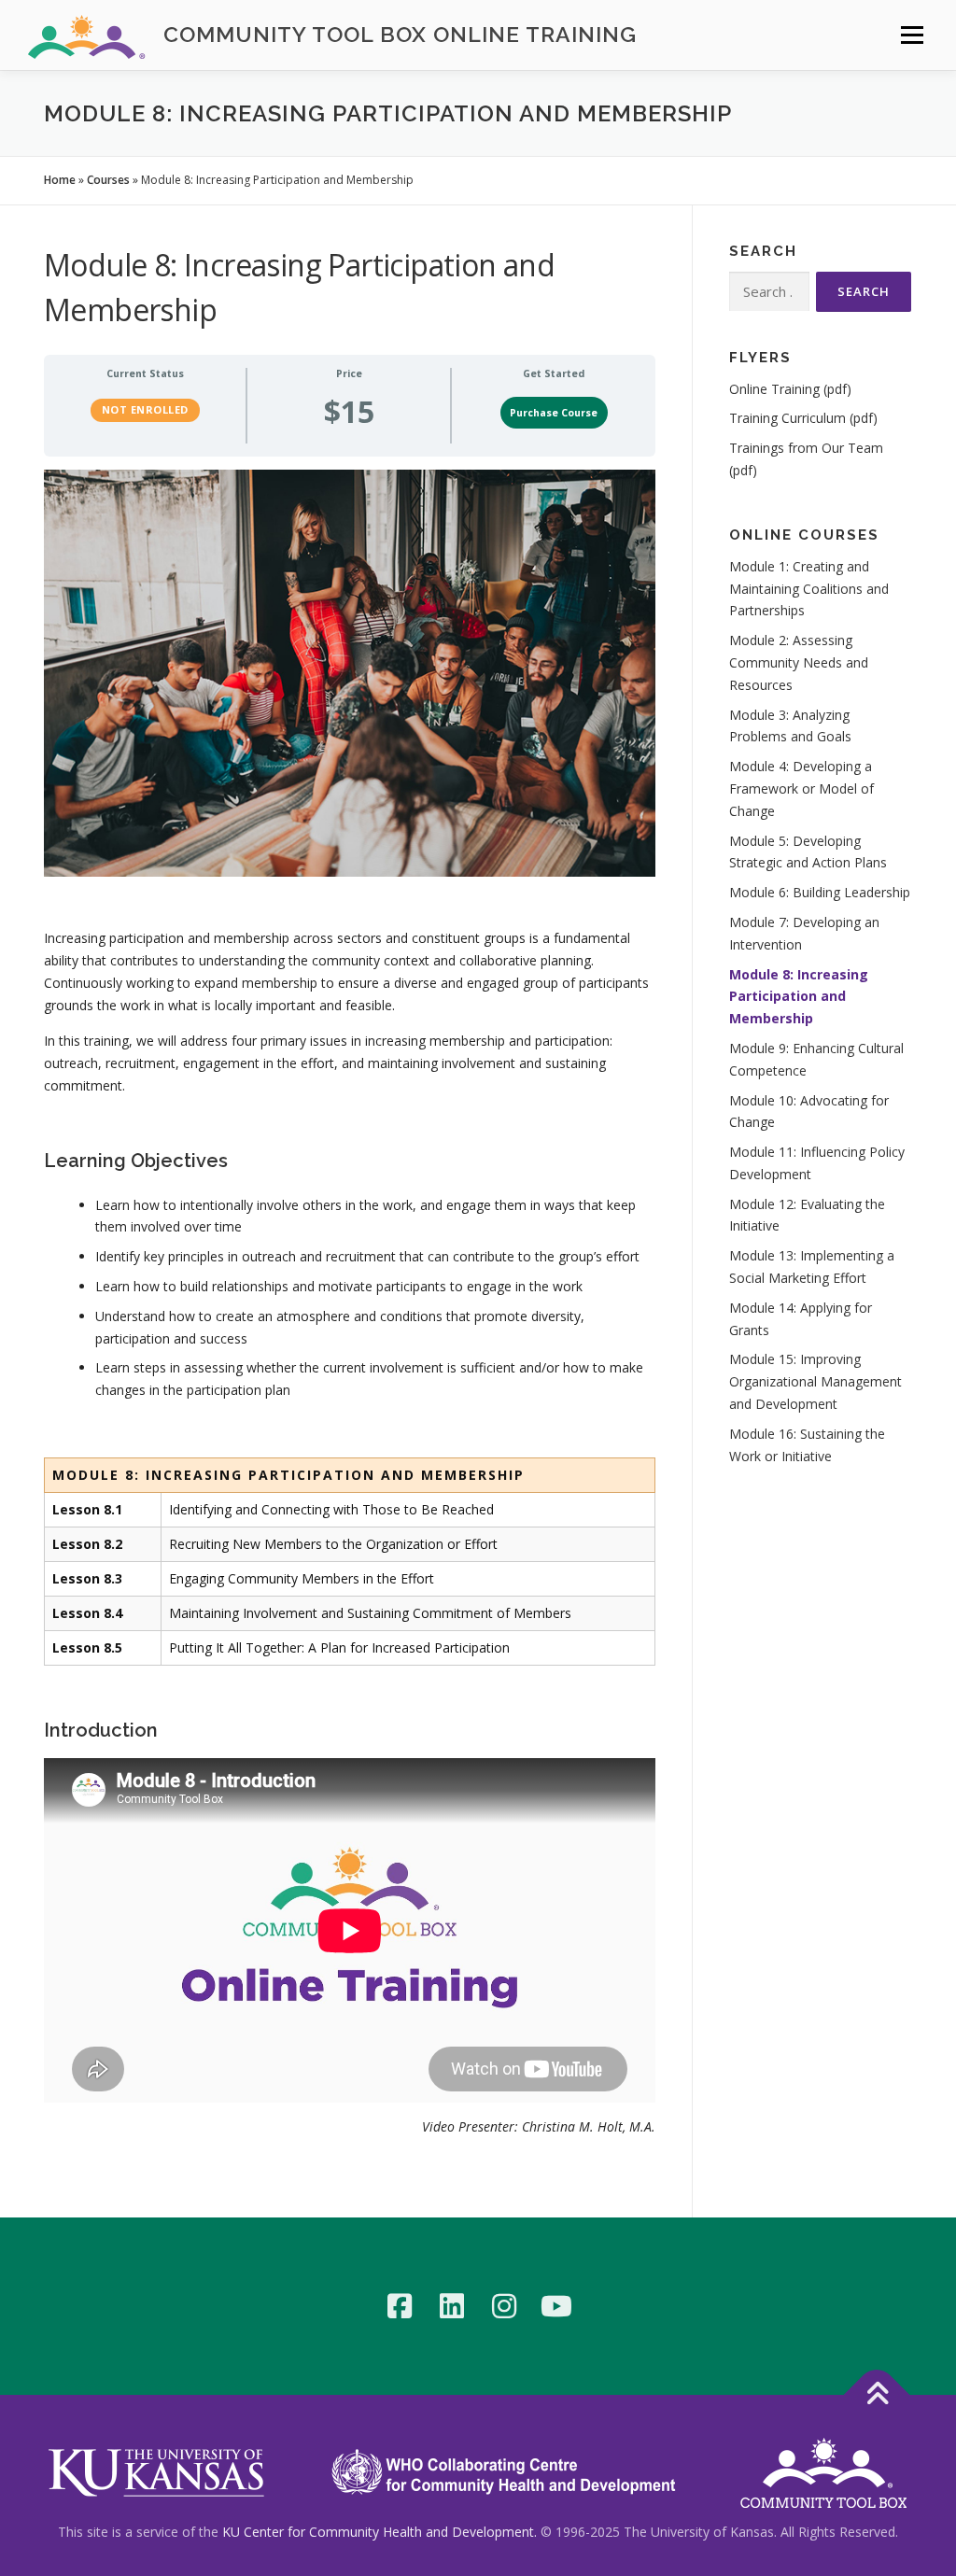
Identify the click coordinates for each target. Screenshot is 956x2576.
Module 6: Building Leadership (820, 892)
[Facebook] (400, 2306)
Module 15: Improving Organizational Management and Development (815, 1381)
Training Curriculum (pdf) (803, 418)
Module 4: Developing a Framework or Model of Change (801, 788)
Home (60, 180)
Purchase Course (554, 413)
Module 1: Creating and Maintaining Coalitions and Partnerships (809, 589)
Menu (912, 35)
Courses (108, 180)
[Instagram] (504, 2306)
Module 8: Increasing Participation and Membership (799, 997)
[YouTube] (556, 2306)
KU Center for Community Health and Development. (380, 2532)
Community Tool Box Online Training (400, 34)
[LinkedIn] (452, 2306)
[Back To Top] (877, 2395)
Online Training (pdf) (790, 389)
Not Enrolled (145, 409)
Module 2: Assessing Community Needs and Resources (799, 662)
